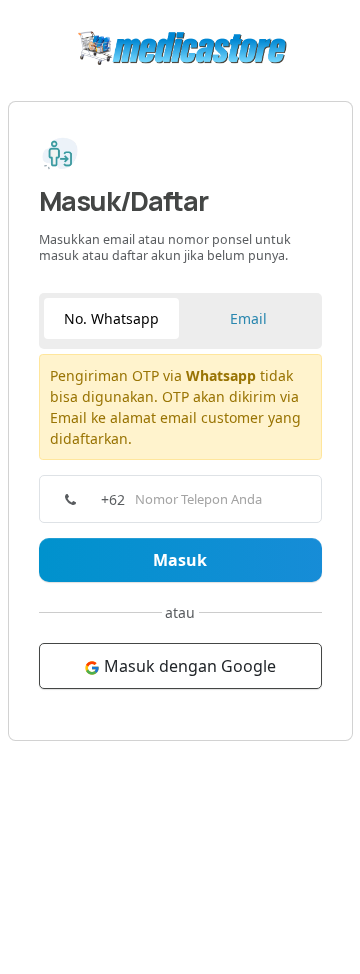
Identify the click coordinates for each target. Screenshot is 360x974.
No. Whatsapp (111, 318)
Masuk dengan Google (188, 666)
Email (248, 318)
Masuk (180, 560)
